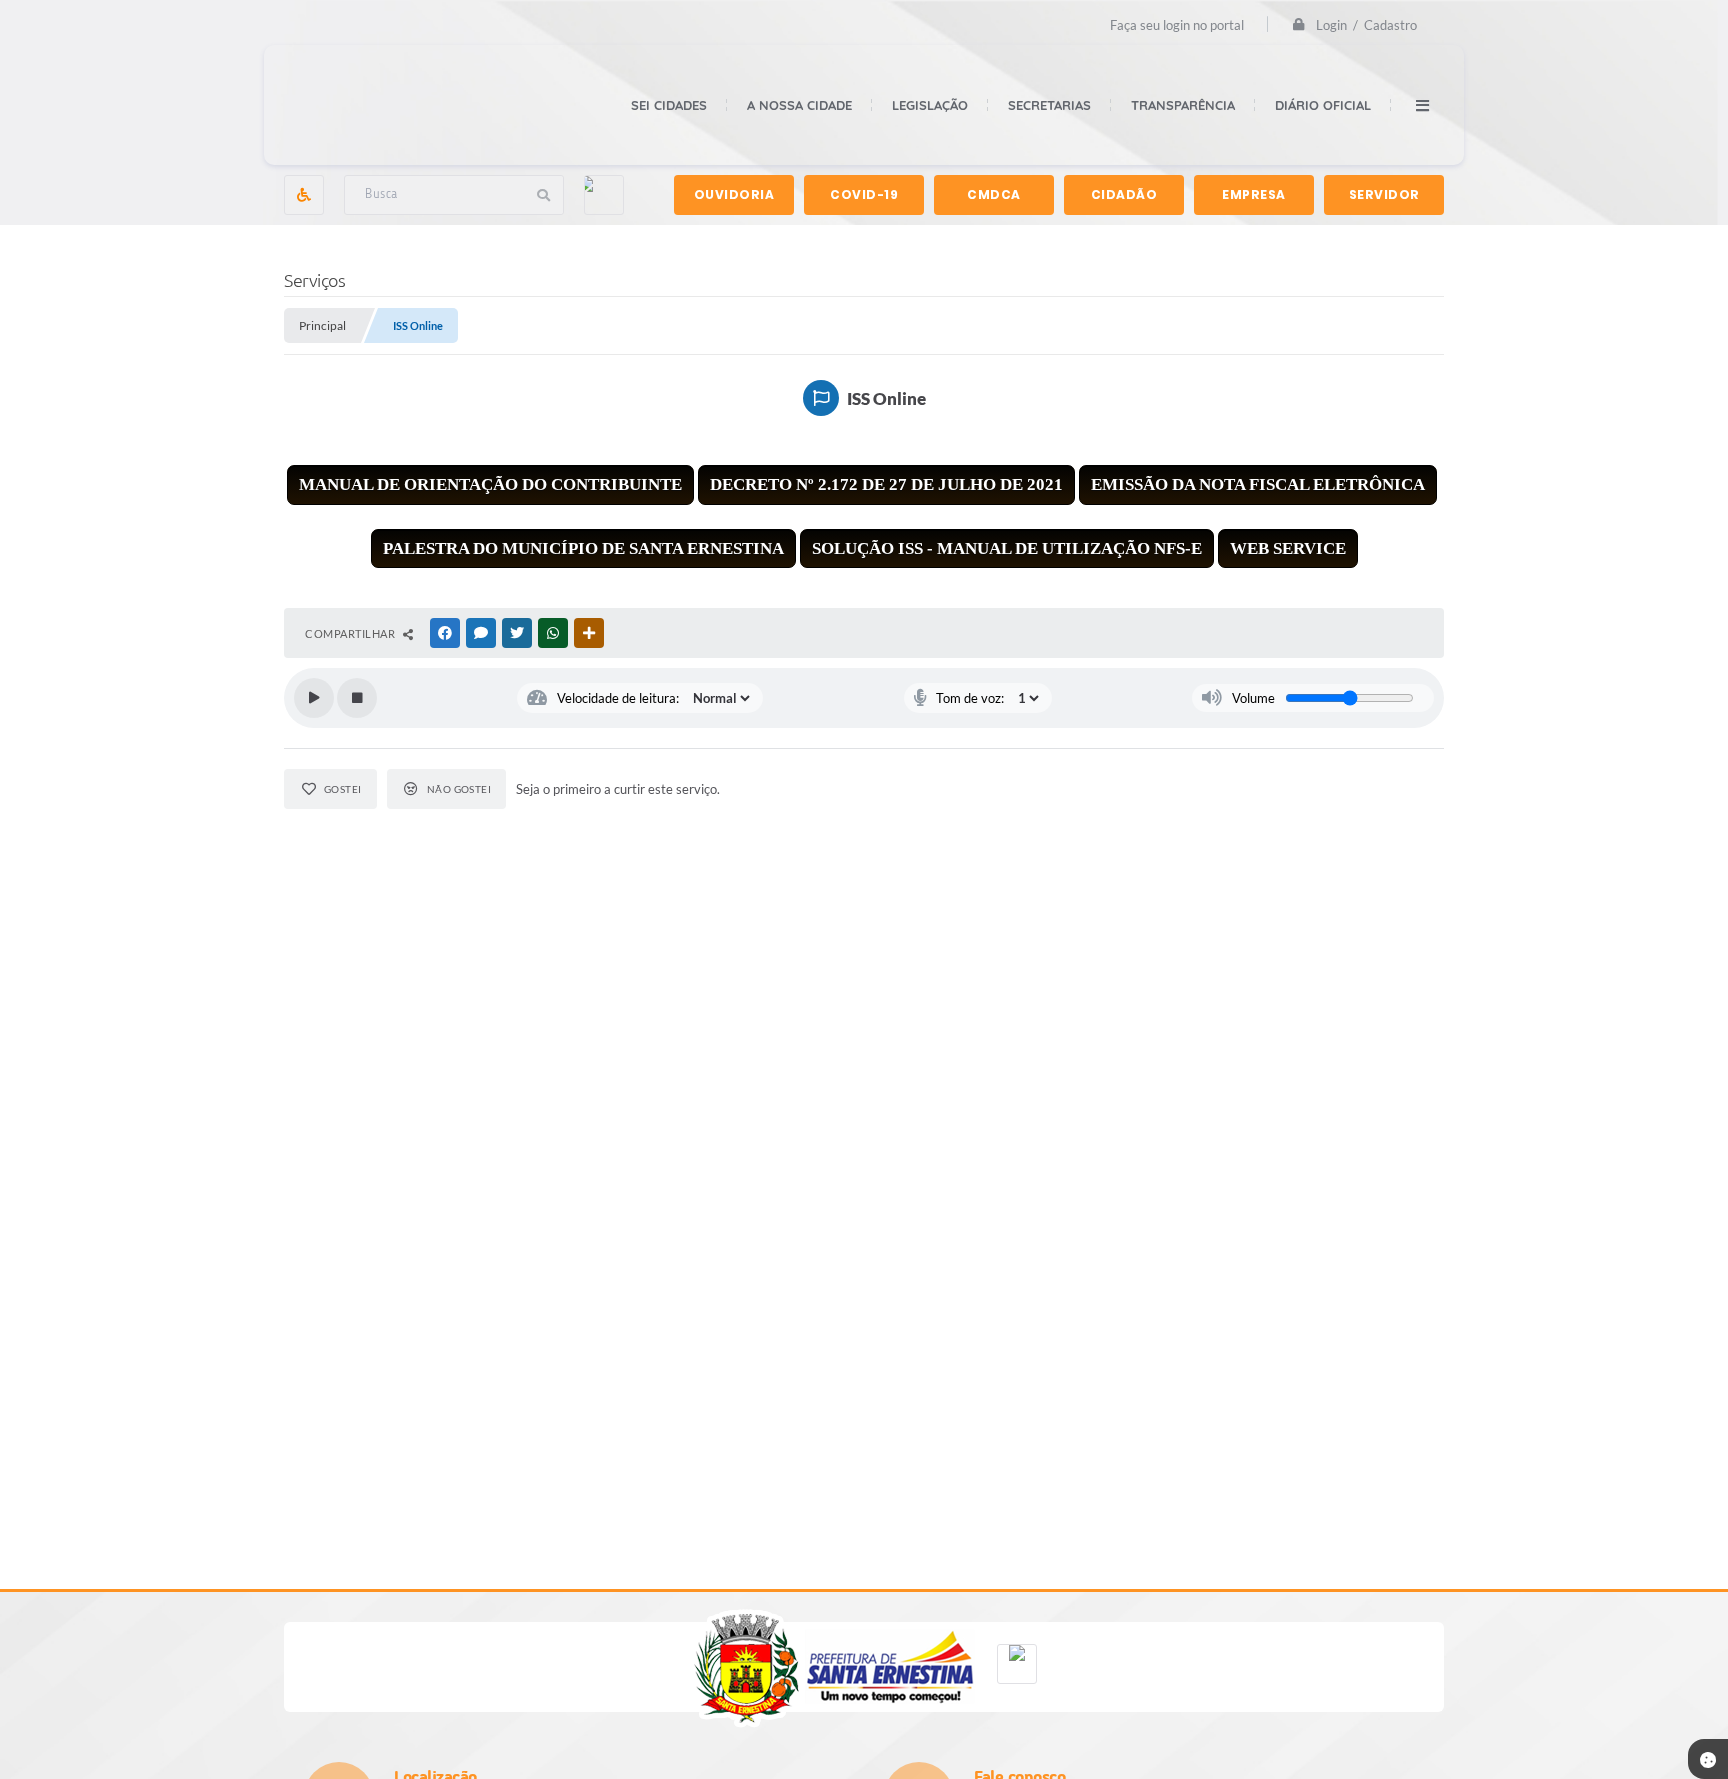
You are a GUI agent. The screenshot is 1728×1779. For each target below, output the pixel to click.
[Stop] (357, 698)
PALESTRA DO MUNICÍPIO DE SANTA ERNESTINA (583, 548)
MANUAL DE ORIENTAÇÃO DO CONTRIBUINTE (490, 484)
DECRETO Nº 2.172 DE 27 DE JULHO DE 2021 (886, 484)
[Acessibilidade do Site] (304, 195)
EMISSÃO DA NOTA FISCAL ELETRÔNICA (1258, 484)
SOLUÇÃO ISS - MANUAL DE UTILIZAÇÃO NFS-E (1007, 548)
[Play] (314, 698)
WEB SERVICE (1288, 548)
